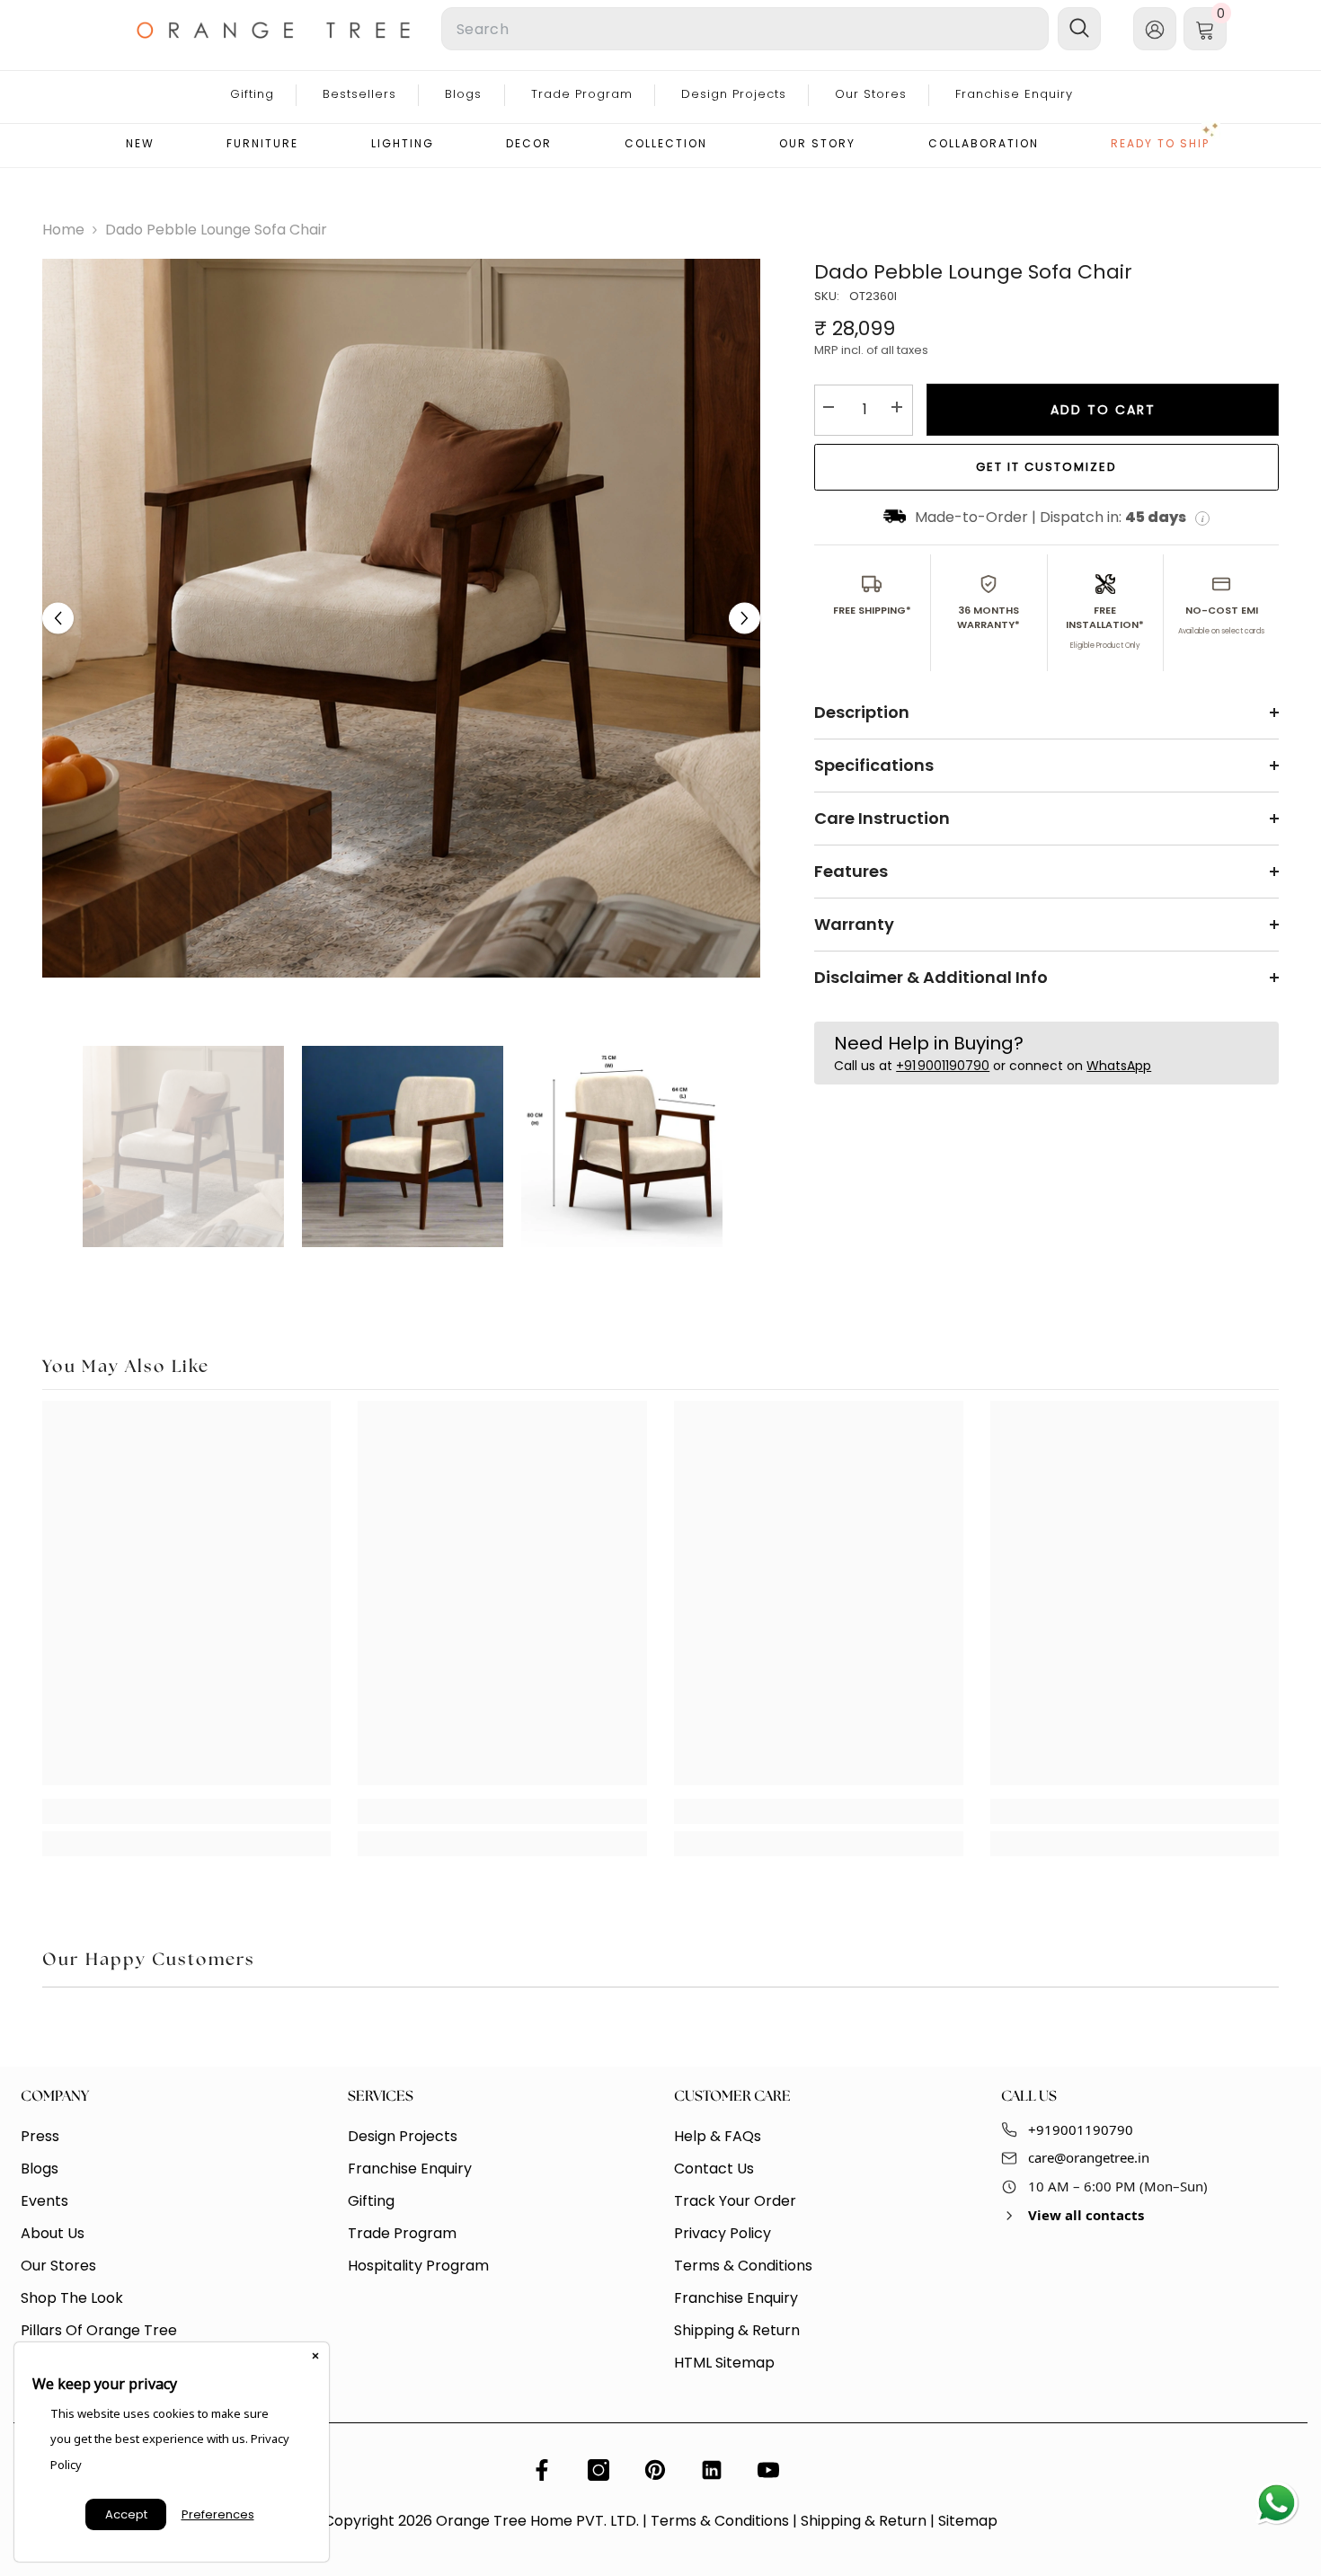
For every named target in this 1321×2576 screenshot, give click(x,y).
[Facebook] (542, 2470)
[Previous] (58, 619)
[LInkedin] (712, 2470)
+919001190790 (1081, 2129)
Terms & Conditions (720, 2521)
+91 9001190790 (943, 1067)
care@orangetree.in (1089, 2157)
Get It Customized (1046, 467)
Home (63, 230)
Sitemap (968, 2521)
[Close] (315, 2356)
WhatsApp (1119, 1067)
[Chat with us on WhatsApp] (1276, 2504)
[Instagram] (598, 2470)
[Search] (625, 29)
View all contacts (1086, 2215)
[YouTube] (768, 2470)
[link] (187, 1811)
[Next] (745, 619)
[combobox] (745, 29)
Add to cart (1103, 410)
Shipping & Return (864, 2521)
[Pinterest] (655, 2470)
